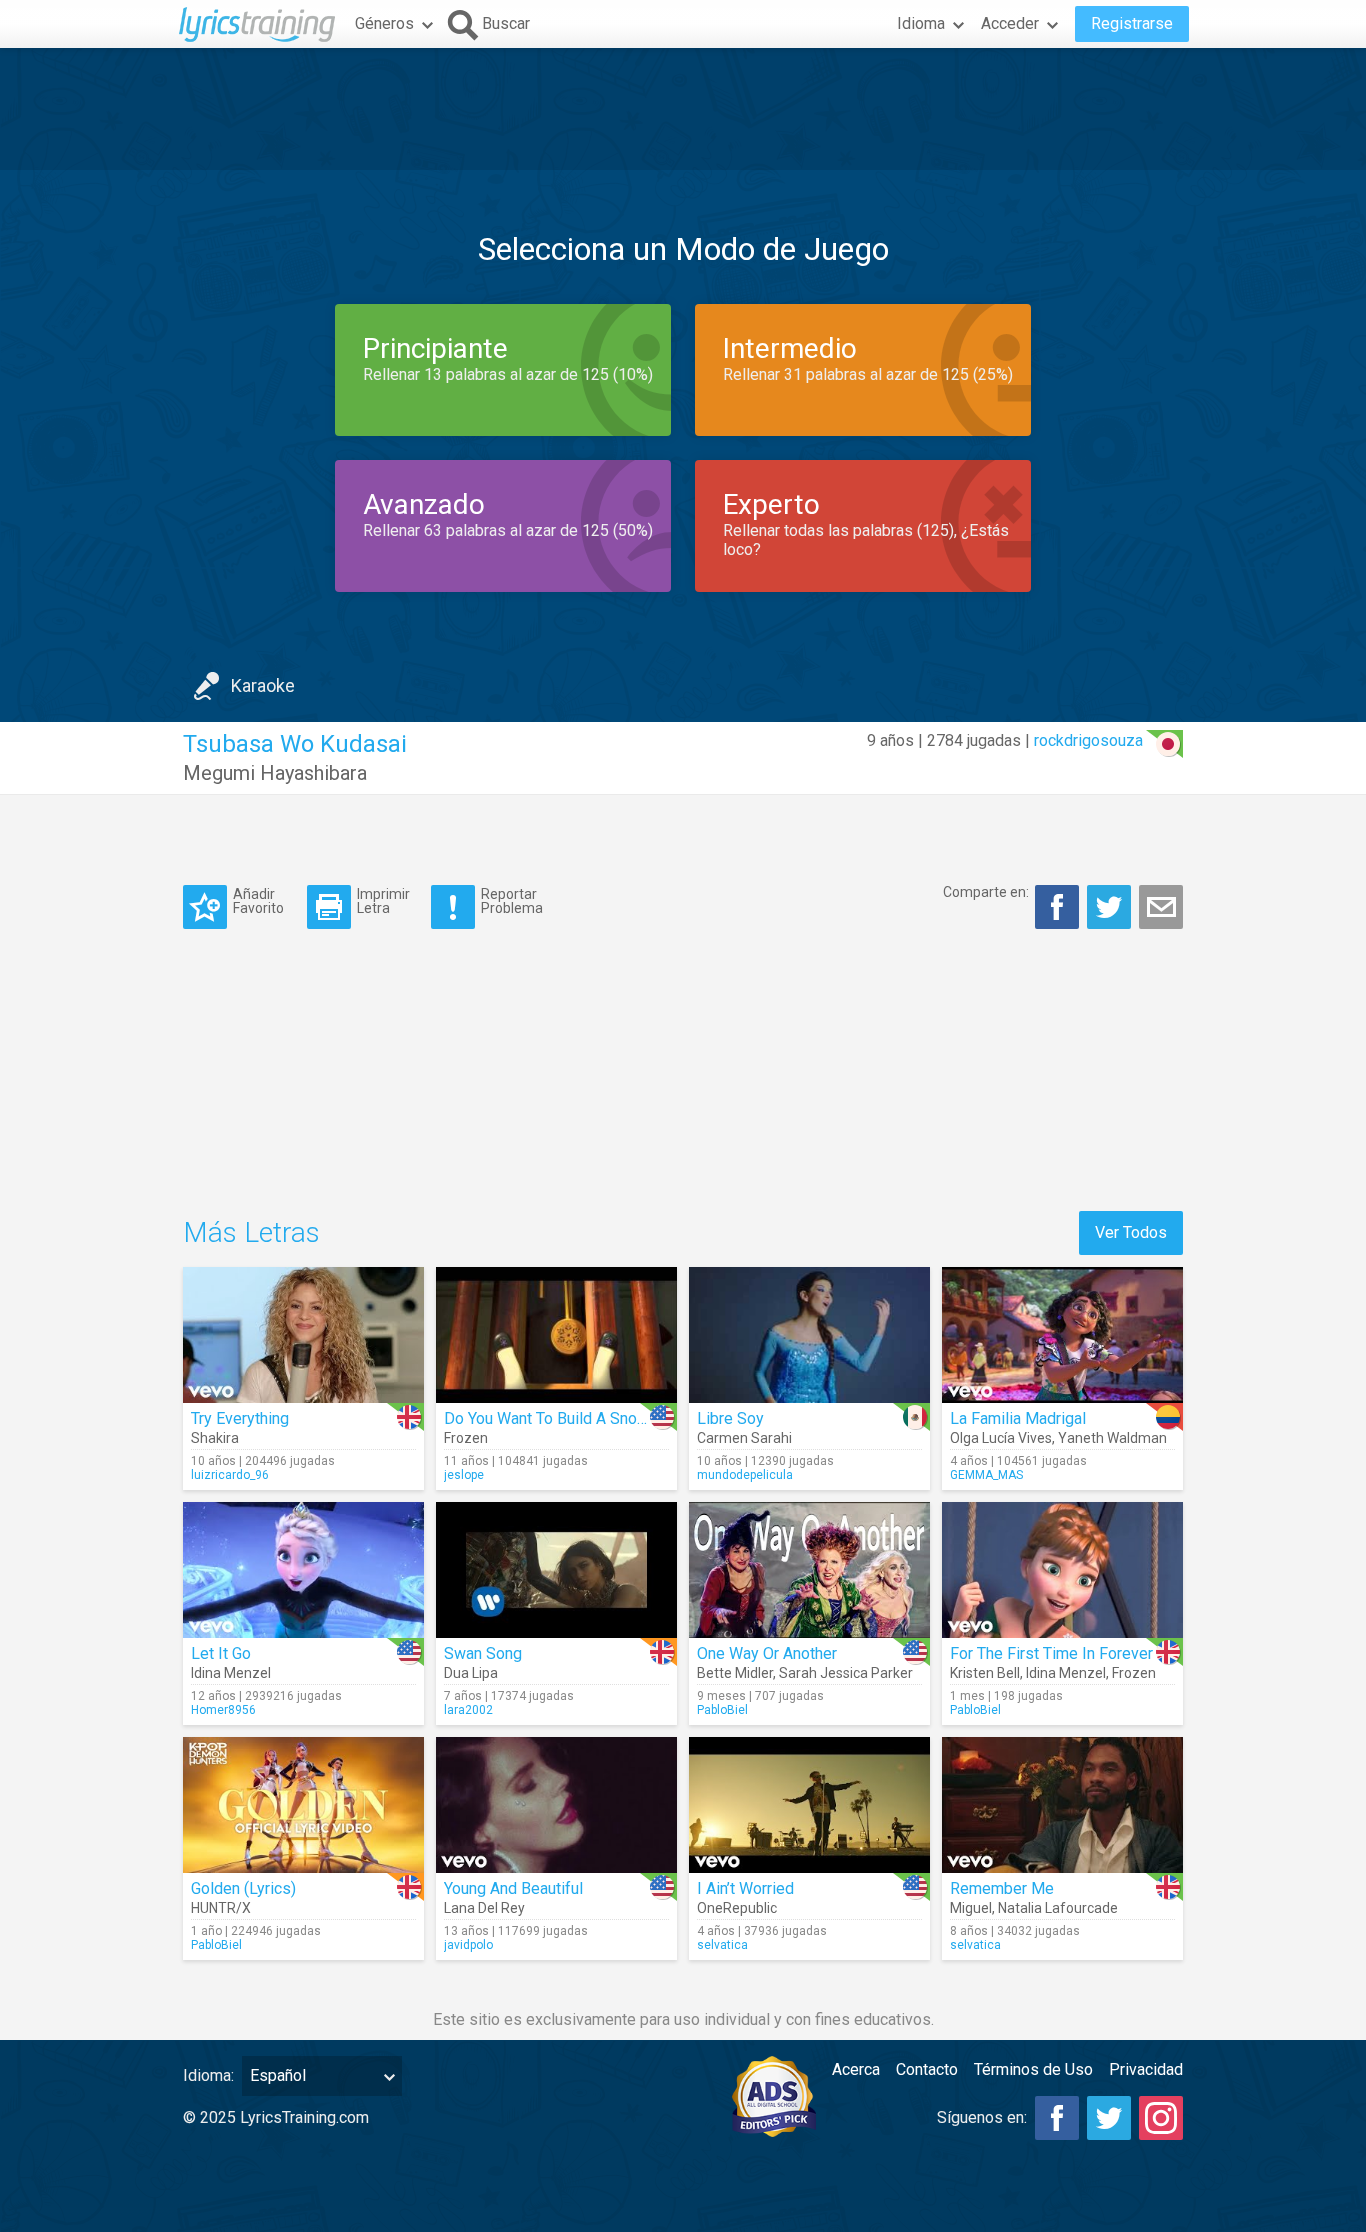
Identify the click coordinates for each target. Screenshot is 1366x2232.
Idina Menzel (231, 1673)
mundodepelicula (745, 1475)
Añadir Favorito (258, 900)
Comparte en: (986, 892)
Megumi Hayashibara (275, 773)
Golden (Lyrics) (243, 1888)
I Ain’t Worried (745, 1888)
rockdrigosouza (1088, 740)
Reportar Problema (512, 900)
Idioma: (208, 2075)
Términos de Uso (1033, 2069)
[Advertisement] (683, 109)
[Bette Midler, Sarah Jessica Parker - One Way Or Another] (809, 1570)
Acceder (1010, 23)
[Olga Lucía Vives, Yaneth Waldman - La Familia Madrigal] (1062, 1335)
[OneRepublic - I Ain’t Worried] (809, 1805)
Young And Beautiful (513, 1888)
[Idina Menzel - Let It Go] (303, 1570)
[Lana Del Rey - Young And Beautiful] (556, 1805)
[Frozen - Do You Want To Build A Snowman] (556, 1335)
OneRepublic (737, 1908)
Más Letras (251, 1232)
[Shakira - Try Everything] (303, 1335)
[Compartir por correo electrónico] (1161, 907)
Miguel (971, 1908)
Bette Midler (735, 1673)
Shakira (215, 1438)
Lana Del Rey (484, 1908)
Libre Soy (730, 1418)
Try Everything (240, 1418)
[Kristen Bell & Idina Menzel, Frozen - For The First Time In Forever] (1062, 1570)
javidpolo (468, 1945)
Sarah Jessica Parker (846, 1673)
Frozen (466, 1438)
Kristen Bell (985, 1673)
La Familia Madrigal (1018, 1418)
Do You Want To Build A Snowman (561, 1418)
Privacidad (1146, 2069)
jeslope (464, 1475)
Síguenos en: (982, 2117)
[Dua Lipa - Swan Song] (556, 1570)
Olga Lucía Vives (1001, 1438)
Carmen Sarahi (744, 1438)
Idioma (921, 23)
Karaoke (263, 685)
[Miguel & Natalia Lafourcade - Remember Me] (1062, 1805)
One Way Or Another (767, 1653)
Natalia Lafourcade (1058, 1908)
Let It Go (221, 1653)
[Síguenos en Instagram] (1161, 2118)
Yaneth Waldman (1112, 1438)
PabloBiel (722, 1710)
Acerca (856, 2069)
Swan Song (483, 1653)
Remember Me (1002, 1888)
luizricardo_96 (230, 1475)
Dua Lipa (471, 1673)
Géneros (384, 23)
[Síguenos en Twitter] (1109, 2118)
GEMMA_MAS (986, 1475)
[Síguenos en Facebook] (1057, 2118)
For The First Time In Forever (1051, 1653)
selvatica (722, 1945)
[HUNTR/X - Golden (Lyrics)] (303, 1805)
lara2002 (468, 1710)
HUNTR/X (221, 1908)
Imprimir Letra (383, 900)
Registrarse (1132, 23)
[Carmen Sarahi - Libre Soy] (809, 1335)
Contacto (927, 2069)
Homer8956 (223, 1710)
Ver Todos (1131, 1232)
